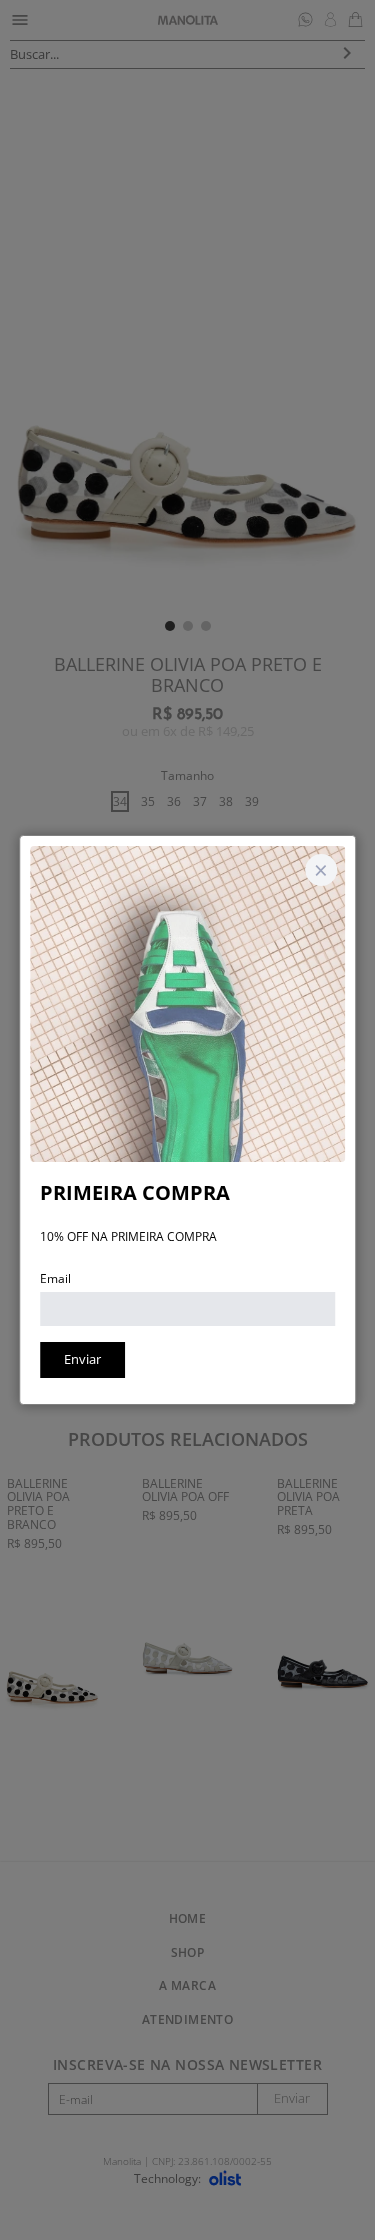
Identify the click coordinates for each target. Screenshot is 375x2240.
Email (55, 1278)
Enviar (82, 1359)
